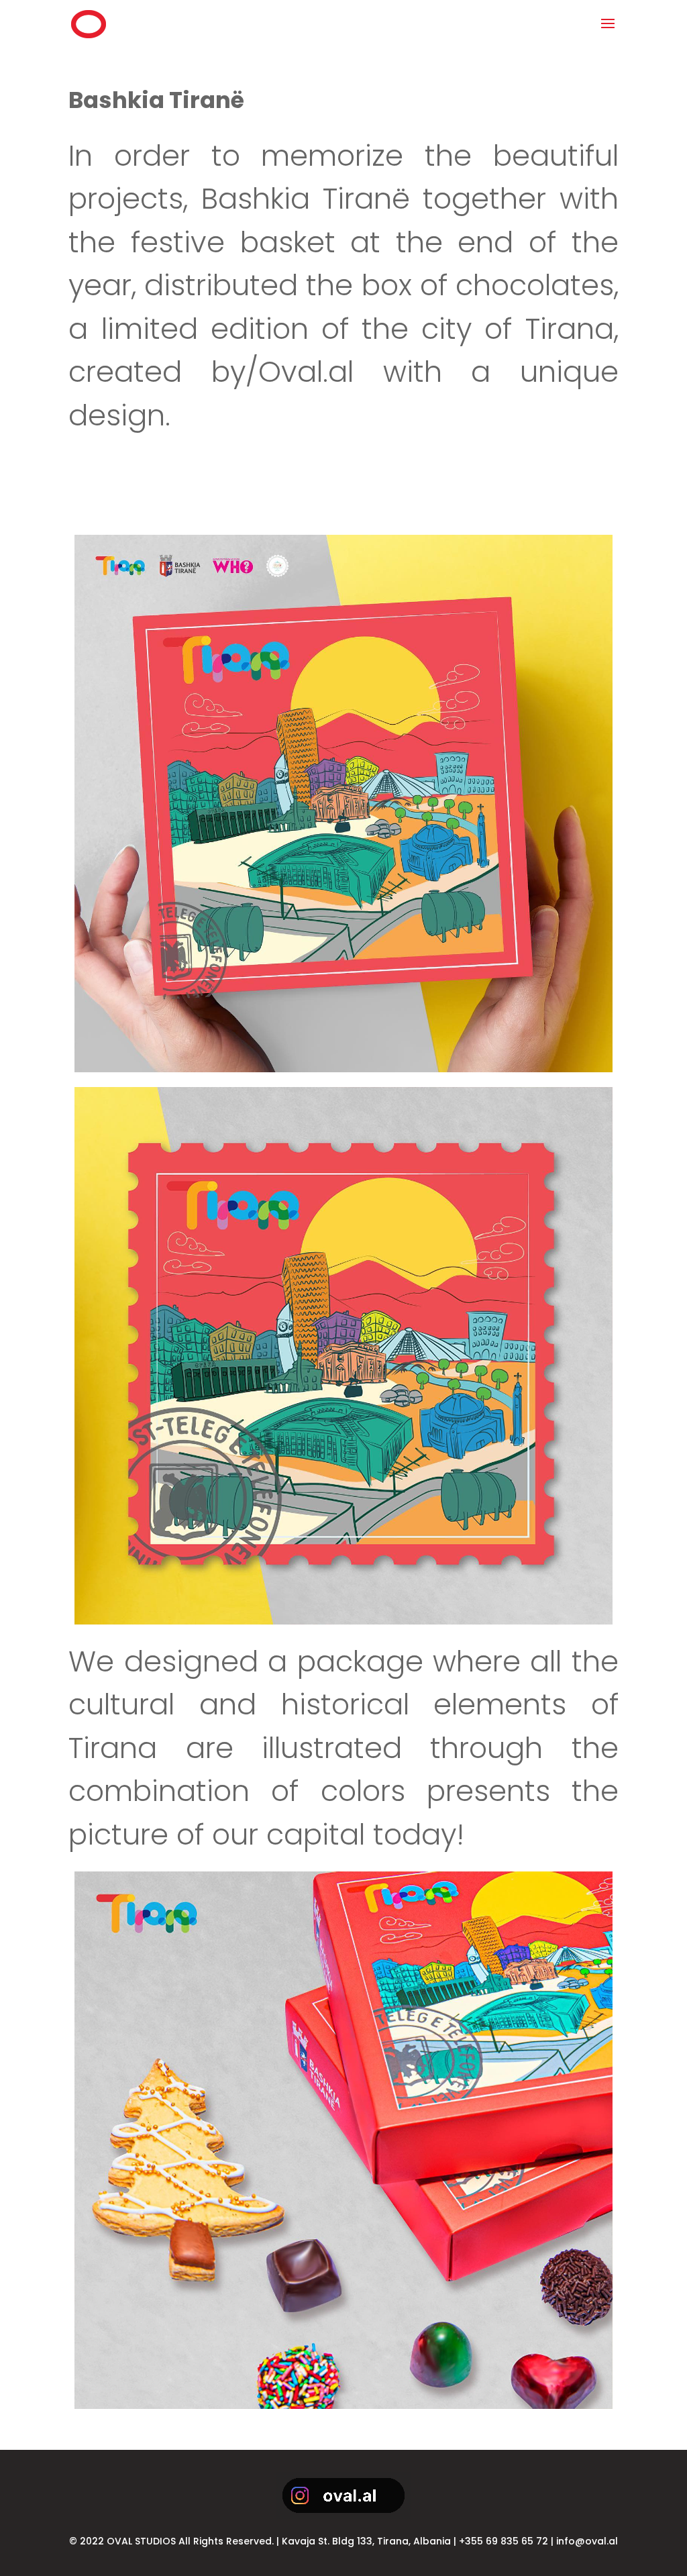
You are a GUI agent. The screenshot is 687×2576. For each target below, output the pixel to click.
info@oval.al (587, 2541)
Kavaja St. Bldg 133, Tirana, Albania (366, 2541)
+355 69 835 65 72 (504, 2541)
